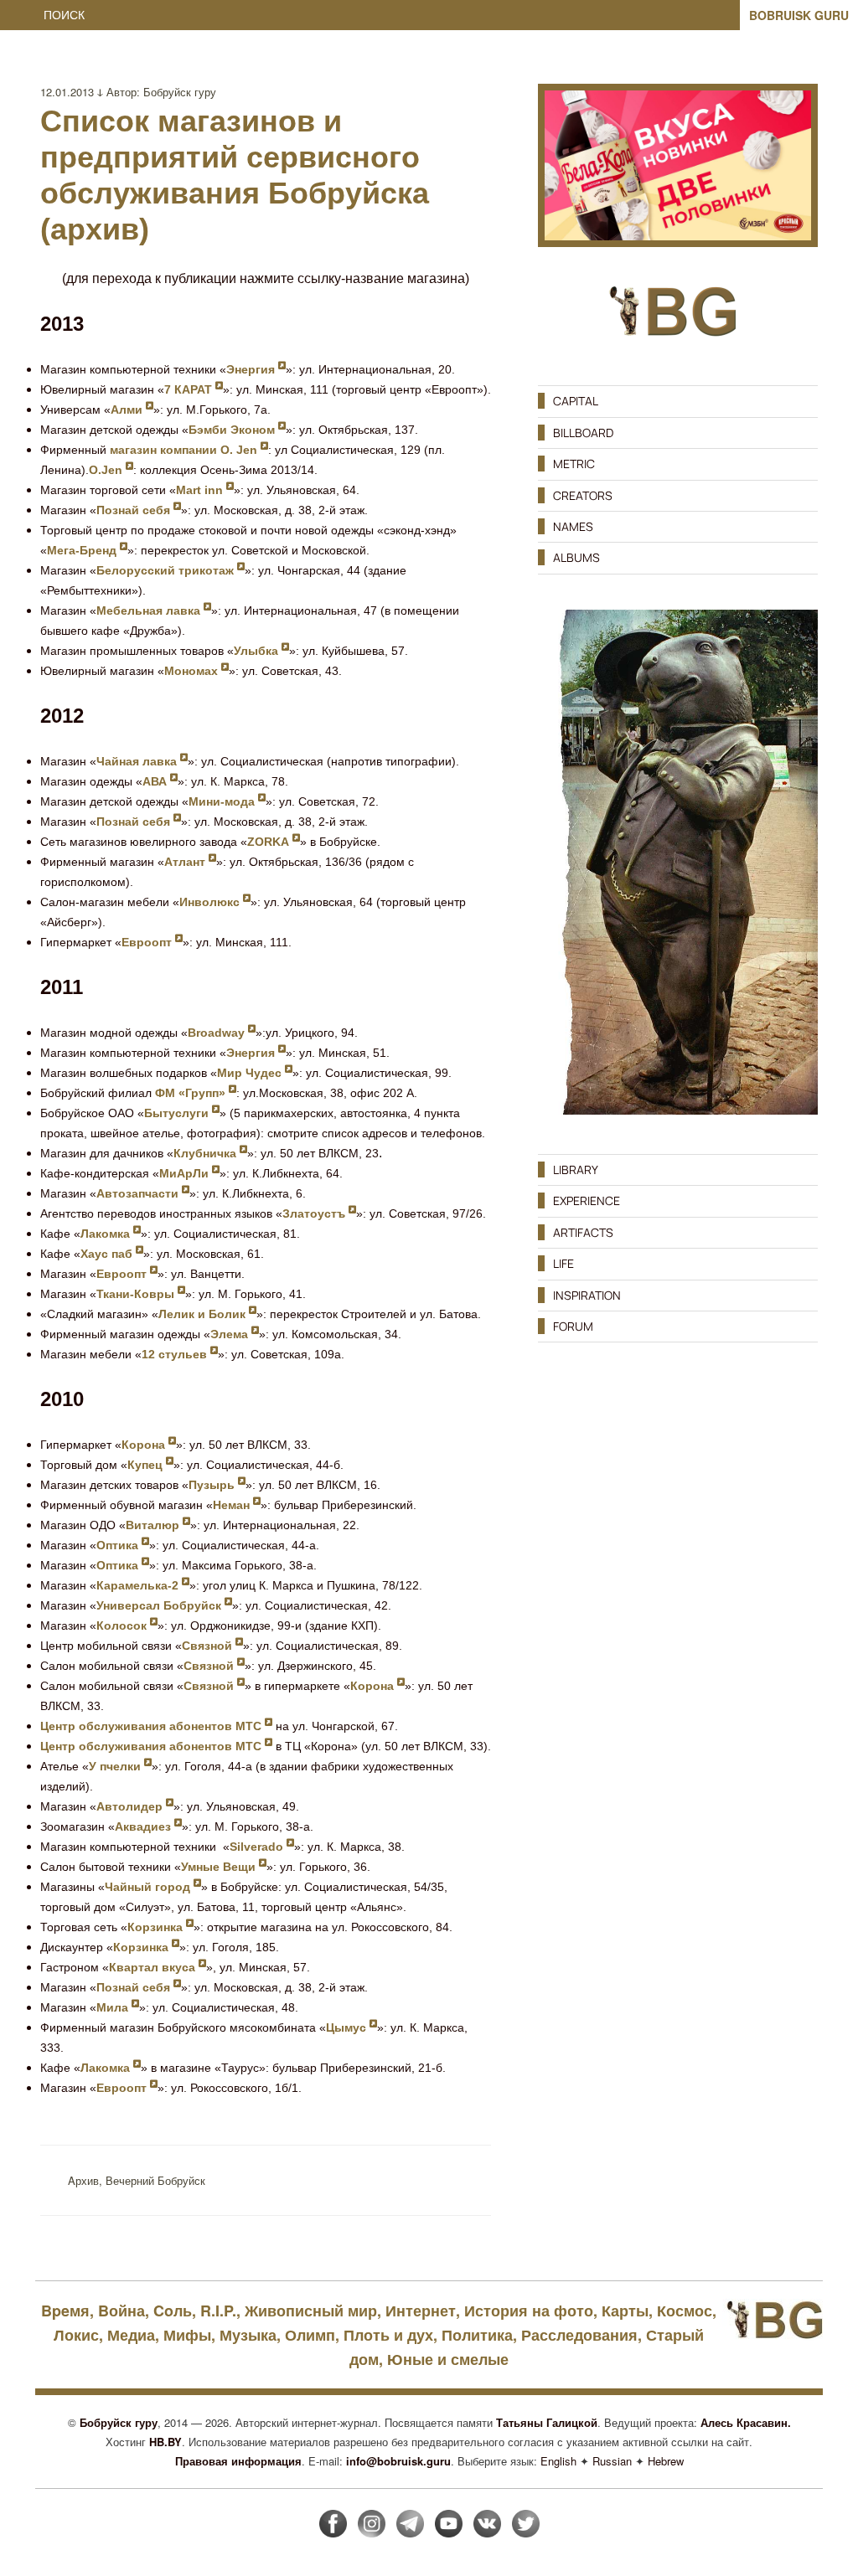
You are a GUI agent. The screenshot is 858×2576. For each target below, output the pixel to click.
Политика (477, 2335)
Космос (685, 2311)
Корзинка (157, 1927)
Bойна (121, 2311)
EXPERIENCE (587, 1200)
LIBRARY (576, 1170)
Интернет (421, 2311)
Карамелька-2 (139, 1585)
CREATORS (583, 495)
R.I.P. (218, 2311)
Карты (625, 2311)
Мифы (187, 2335)
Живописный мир (311, 2311)
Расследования (579, 2335)
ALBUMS (576, 557)
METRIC (574, 464)
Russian (612, 2461)
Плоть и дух (388, 2335)
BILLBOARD (583, 433)
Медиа (131, 2335)
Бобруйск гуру (180, 92)
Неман (233, 1505)
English (558, 2461)
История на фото (529, 2311)
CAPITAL (576, 401)
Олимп (310, 2335)
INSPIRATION (587, 1295)
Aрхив (83, 2180)
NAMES (573, 526)
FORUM (573, 1326)
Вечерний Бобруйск (155, 2180)
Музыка (248, 2335)
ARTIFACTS (583, 1232)
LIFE (563, 1263)
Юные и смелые (448, 2359)
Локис (76, 2335)
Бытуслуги (178, 1113)
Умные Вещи (220, 1867)
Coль (173, 2311)
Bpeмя (65, 2311)
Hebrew (666, 2461)
